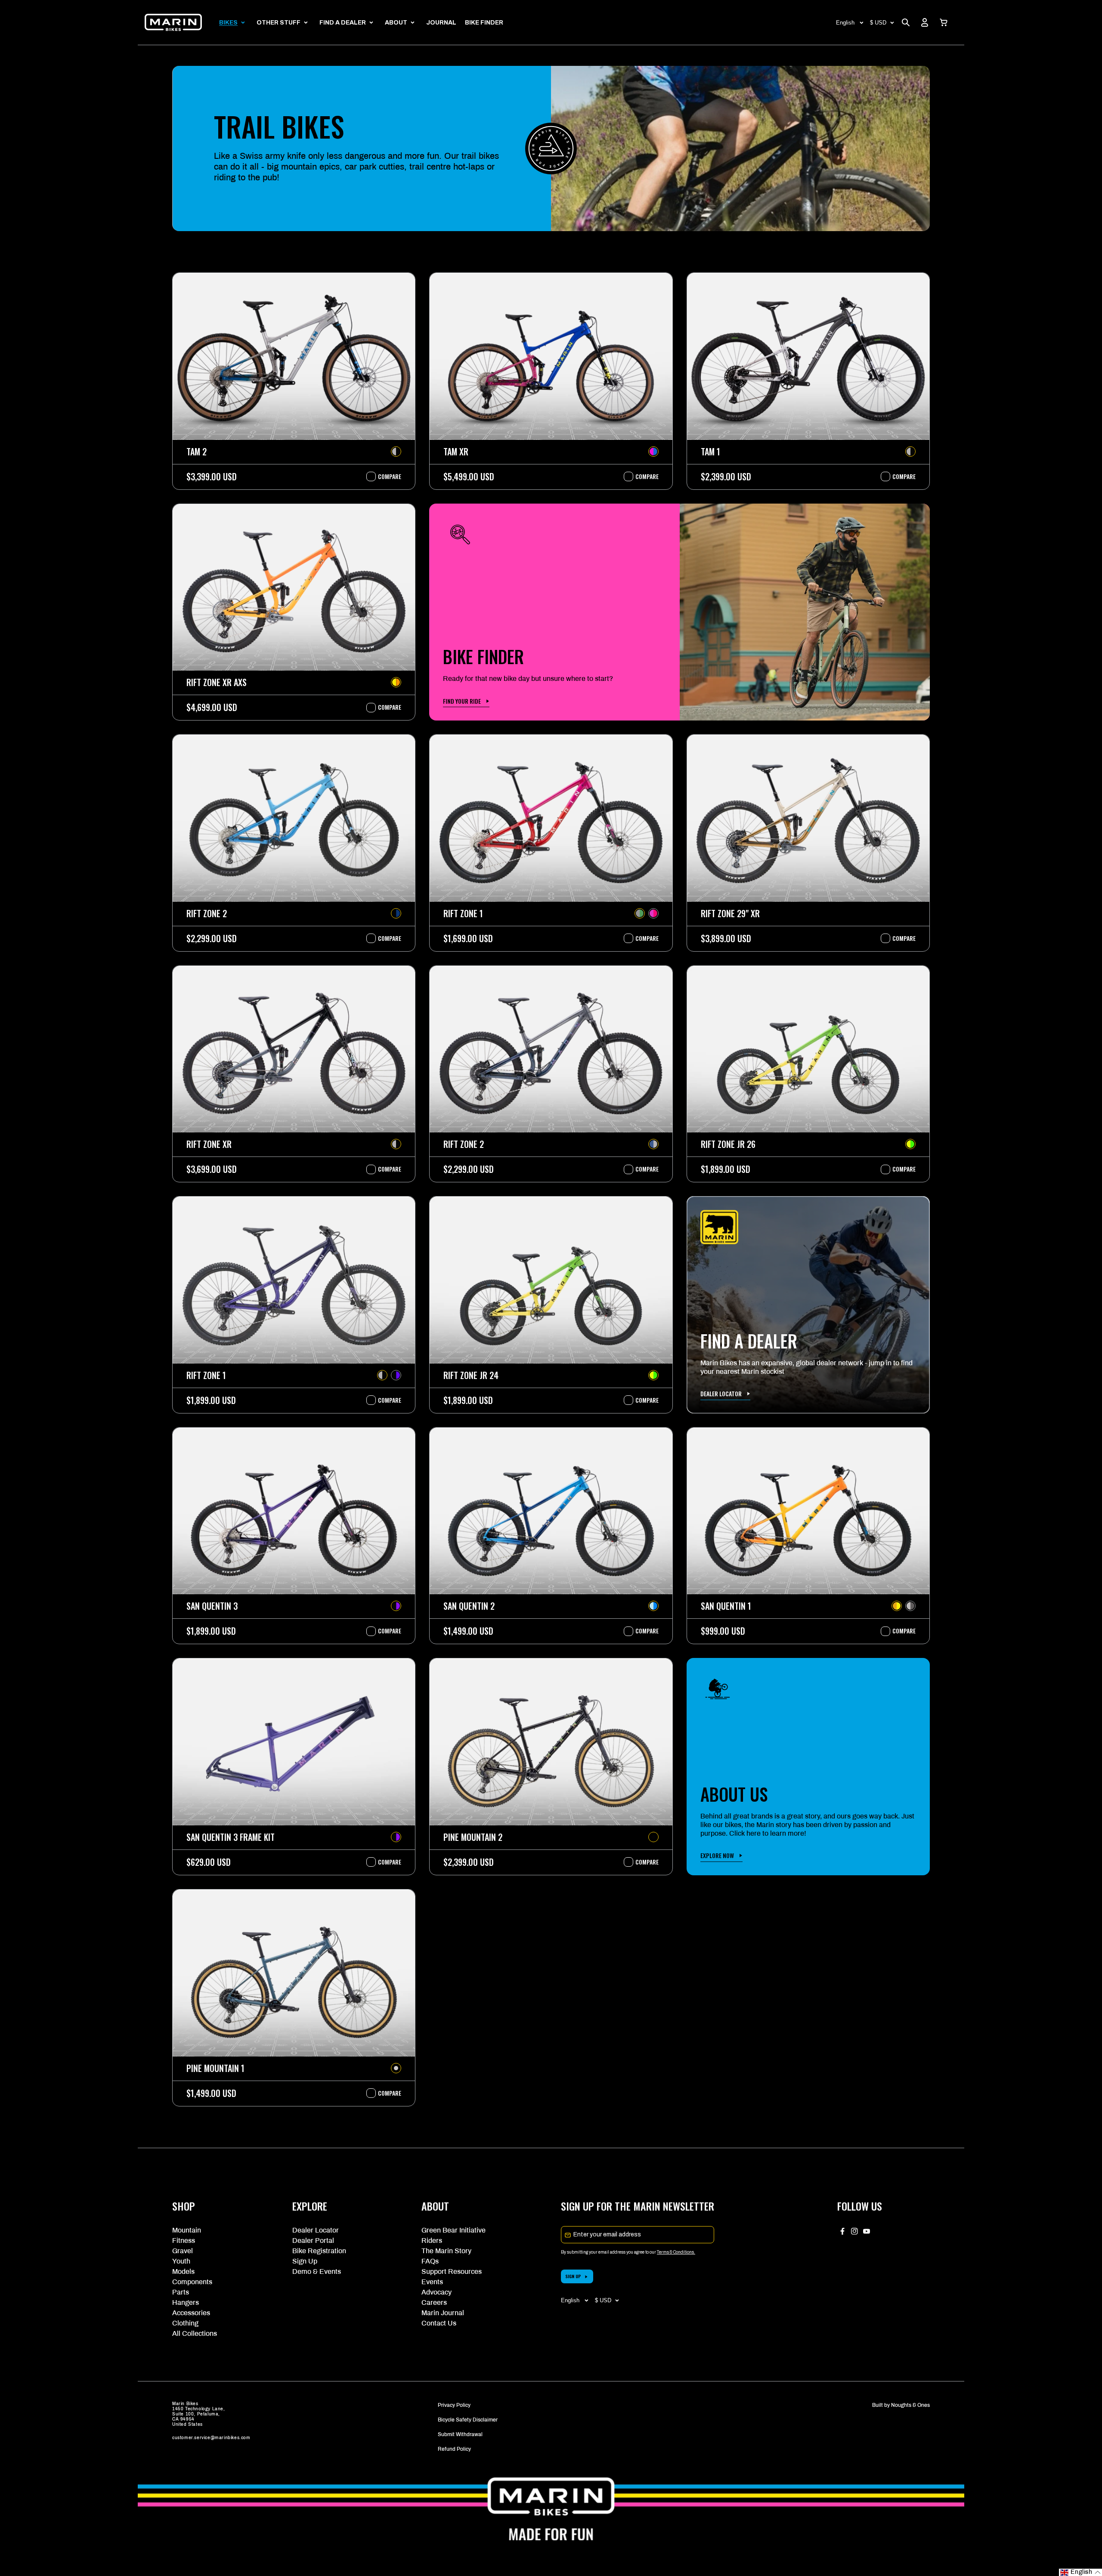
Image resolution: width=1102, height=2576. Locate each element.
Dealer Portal (313, 2240)
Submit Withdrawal (460, 2434)
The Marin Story (446, 2251)
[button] (944, 22)
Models (183, 2271)
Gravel (183, 2251)
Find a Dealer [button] (343, 23)
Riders (432, 2240)
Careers (434, 2302)
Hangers (186, 2302)
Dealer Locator (316, 2230)
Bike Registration (319, 2251)
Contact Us (439, 2323)
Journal (441, 23)
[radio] (396, 451)
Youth (181, 2261)
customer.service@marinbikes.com (211, 2438)
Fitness (184, 2240)
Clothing (185, 2323)
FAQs (430, 2261)
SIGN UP (573, 2276)
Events (432, 2282)
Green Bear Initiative (453, 2230)
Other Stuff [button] (279, 23)
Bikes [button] (228, 23)
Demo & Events (317, 2271)
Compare (385, 476)
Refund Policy (454, 2449)
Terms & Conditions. (676, 2252)
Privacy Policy (454, 2405)
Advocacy (436, 2292)
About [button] (396, 23)
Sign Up (305, 2261)
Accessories (191, 2313)
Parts (181, 2292)
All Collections (195, 2333)
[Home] (173, 22)
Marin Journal (443, 2313)
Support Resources (452, 2271)
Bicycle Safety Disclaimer (468, 2420)
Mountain (187, 2230)
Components (192, 2282)
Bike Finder (484, 23)
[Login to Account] (925, 22)
